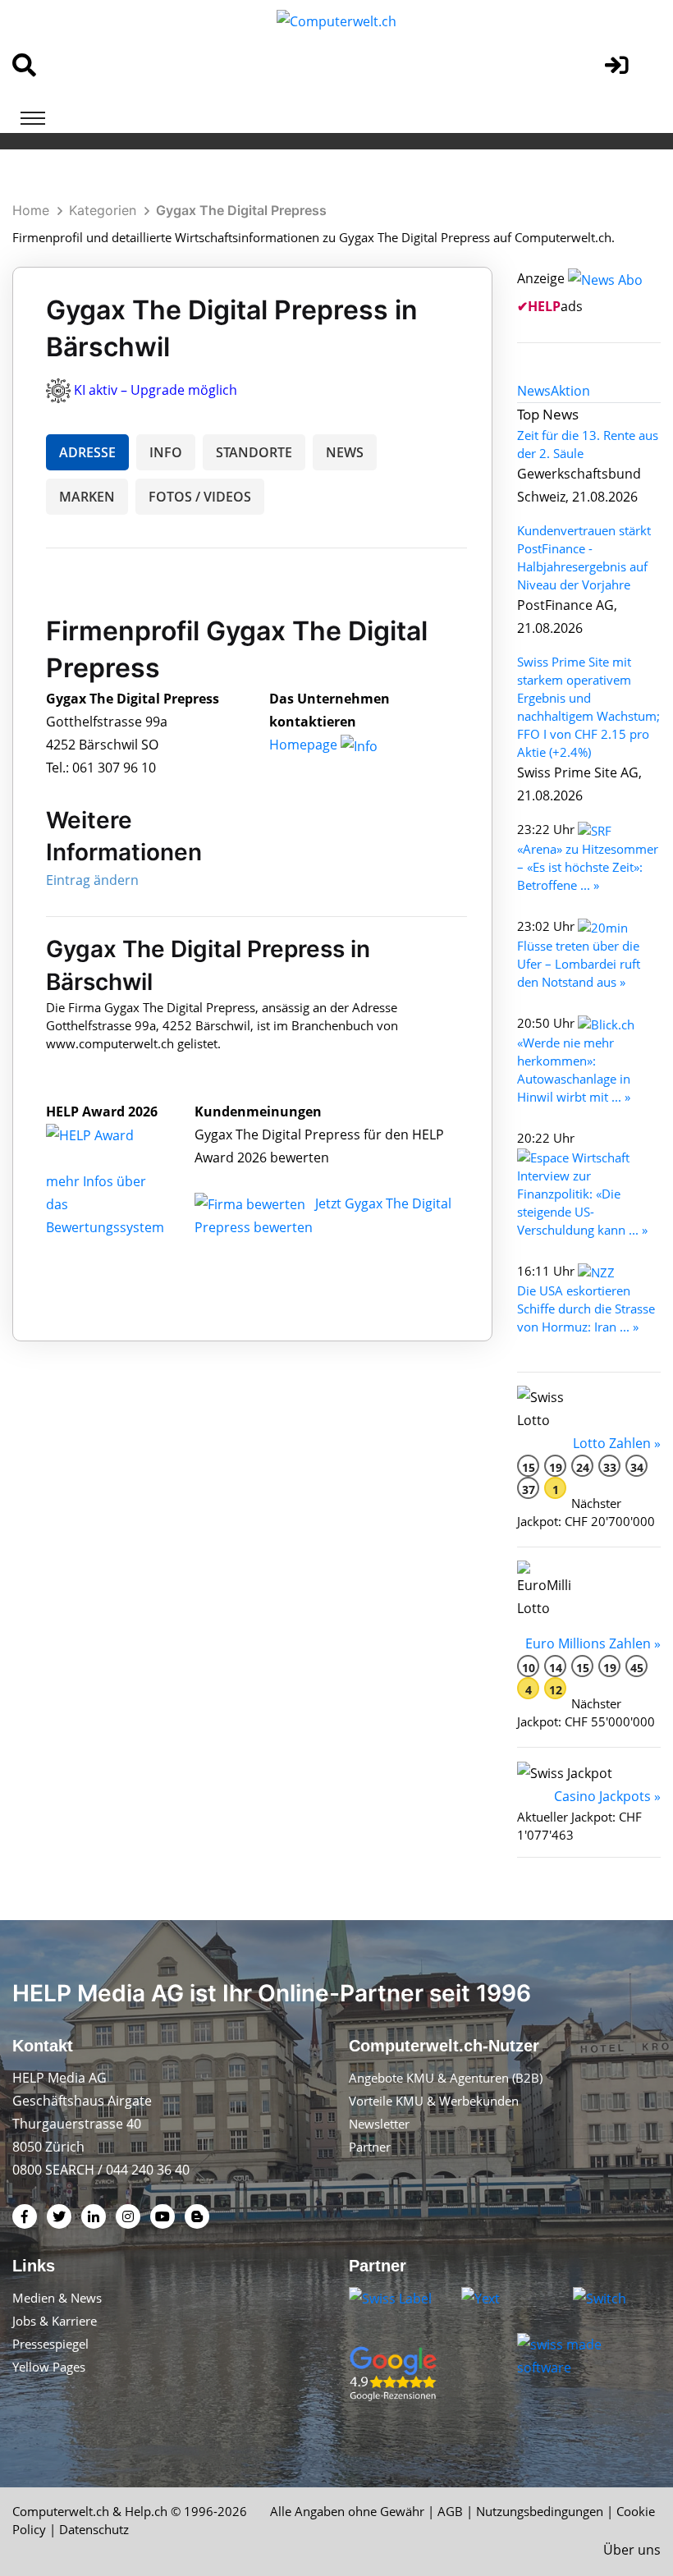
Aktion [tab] (570, 391)
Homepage (305, 745)
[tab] (534, 391)
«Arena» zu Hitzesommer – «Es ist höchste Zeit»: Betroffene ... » (588, 867)
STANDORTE (254, 452)
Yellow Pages (49, 2367)
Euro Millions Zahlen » (593, 1643)
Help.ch (146, 2511)
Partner (370, 2147)
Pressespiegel (50, 2344)
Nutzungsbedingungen (540, 2511)
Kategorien (103, 210)
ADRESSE (87, 452)
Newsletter (379, 2124)
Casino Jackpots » (607, 1796)
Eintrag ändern (92, 880)
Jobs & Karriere (55, 2321)
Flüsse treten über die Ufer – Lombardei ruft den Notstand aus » (579, 964)
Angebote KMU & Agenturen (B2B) (446, 2078)
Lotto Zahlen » (617, 1443)
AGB (450, 2511)
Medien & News (57, 2298)
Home (31, 210)
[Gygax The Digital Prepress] (108, 1134)
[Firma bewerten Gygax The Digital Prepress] (252, 1203)
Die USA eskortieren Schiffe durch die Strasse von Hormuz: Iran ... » (586, 1309)
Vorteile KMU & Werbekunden (434, 2101)
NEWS (345, 452)
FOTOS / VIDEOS (200, 497)
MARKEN (87, 497)
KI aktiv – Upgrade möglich (156, 390)
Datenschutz (94, 2529)
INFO (166, 452)
